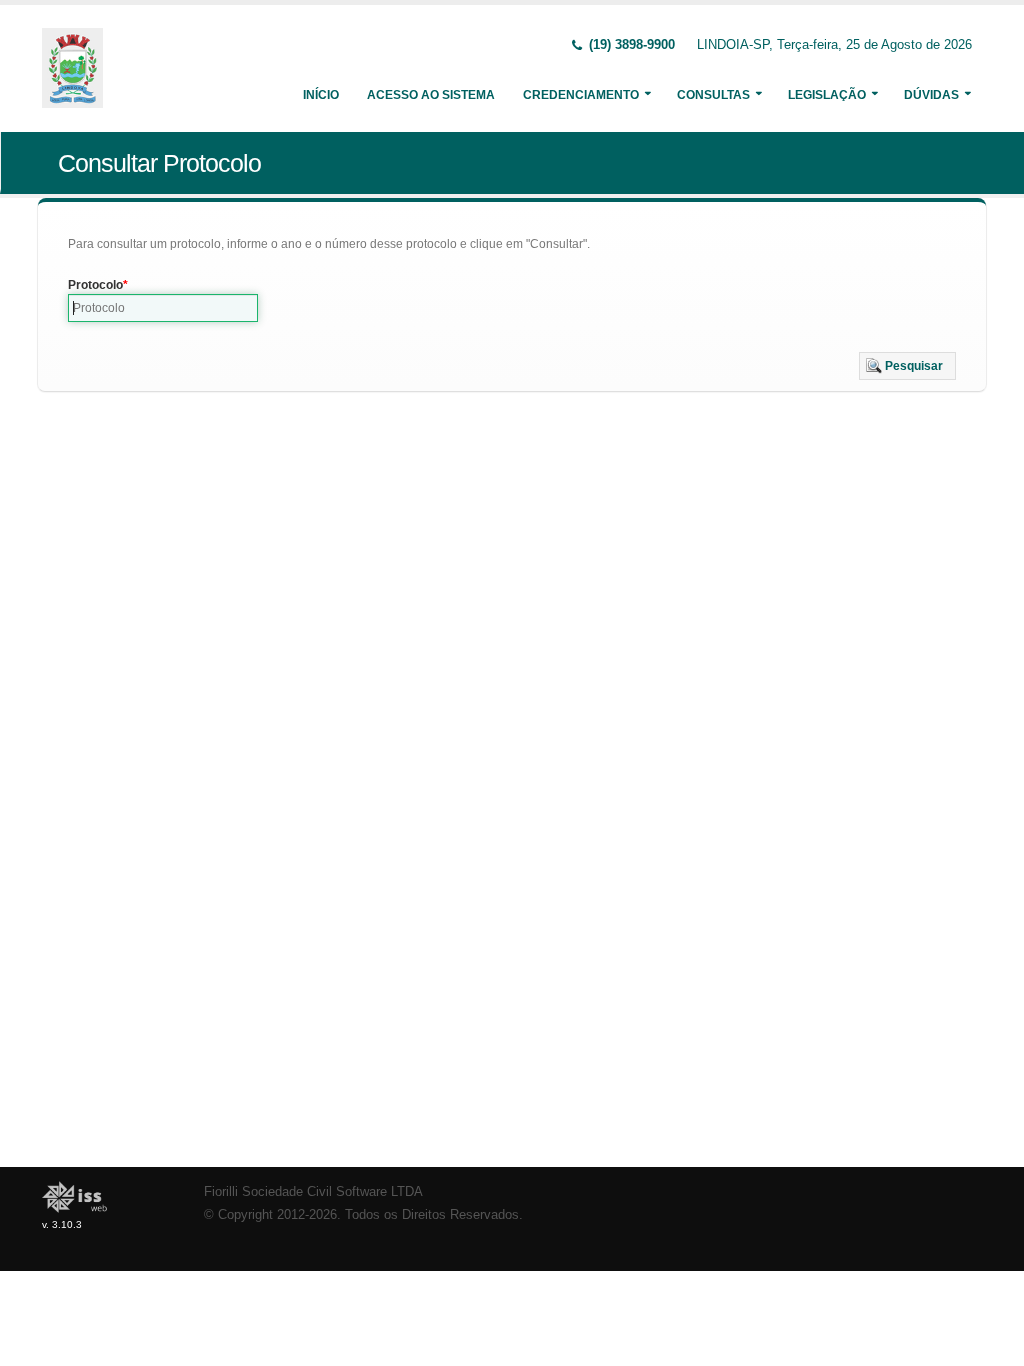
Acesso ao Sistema (431, 95)
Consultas (713, 95)
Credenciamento (581, 95)
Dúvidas (931, 95)
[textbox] (163, 308)
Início (321, 95)
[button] (907, 366)
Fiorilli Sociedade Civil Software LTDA (313, 1192)
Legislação (827, 95)
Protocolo (95, 285)
